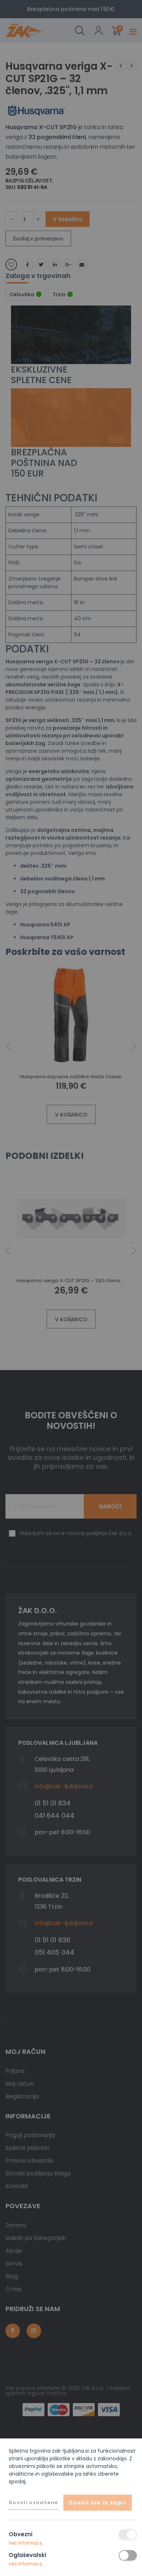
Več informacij (25, 2543)
